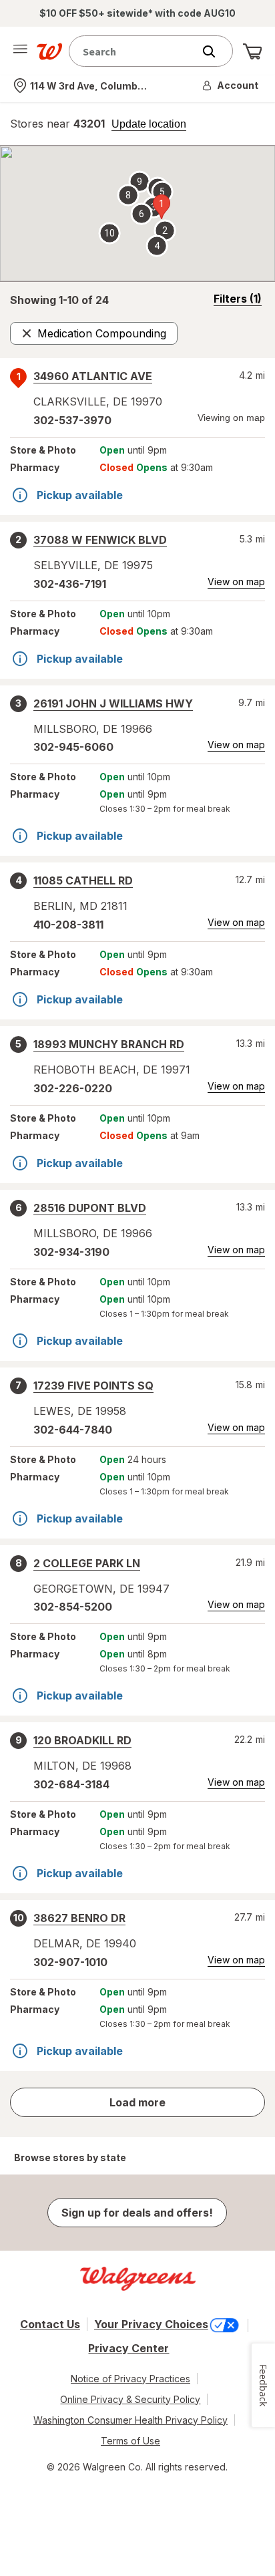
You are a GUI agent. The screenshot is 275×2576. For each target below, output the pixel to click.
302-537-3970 (72, 420)
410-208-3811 (68, 925)
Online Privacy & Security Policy (130, 2399)
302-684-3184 (71, 1784)
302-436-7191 (70, 584)
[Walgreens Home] (49, 51)
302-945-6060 (73, 747)
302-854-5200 (73, 1607)
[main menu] (20, 51)
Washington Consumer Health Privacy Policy (130, 2420)
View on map (236, 582)
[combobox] (134, 51)
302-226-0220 (73, 1088)
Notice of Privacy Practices (130, 2379)
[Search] (216, 51)
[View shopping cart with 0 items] (252, 51)
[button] (231, 86)
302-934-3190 (71, 1252)
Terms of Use (130, 2441)
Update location (149, 124)
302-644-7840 (73, 1430)
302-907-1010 (70, 1962)
